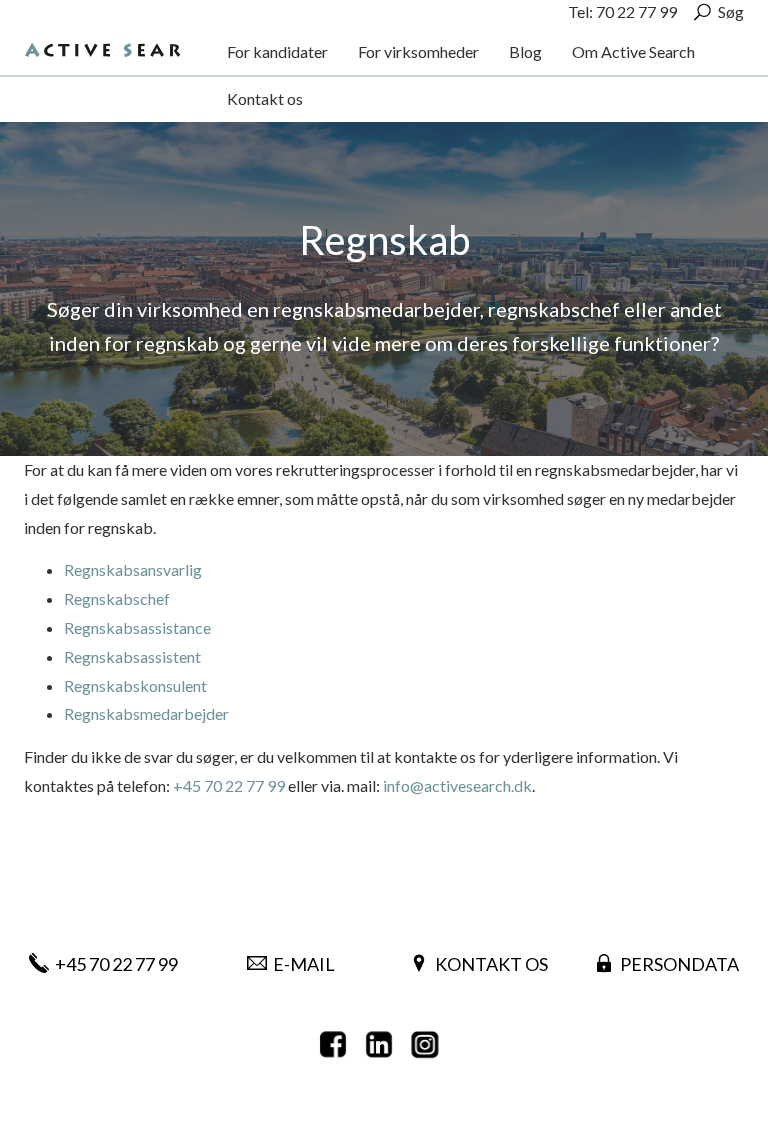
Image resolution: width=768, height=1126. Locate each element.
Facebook (338, 1045)
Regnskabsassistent (132, 656)
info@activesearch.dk (457, 785)
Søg (731, 11)
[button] (277, 51)
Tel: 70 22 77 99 (622, 11)
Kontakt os (491, 964)
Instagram (430, 1045)
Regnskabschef (117, 598)
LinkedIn (384, 1045)
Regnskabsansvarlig (133, 569)
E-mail (304, 964)
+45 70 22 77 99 (229, 785)
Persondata (679, 964)
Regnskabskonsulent (135, 685)
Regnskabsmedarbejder (146, 713)
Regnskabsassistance (137, 627)
